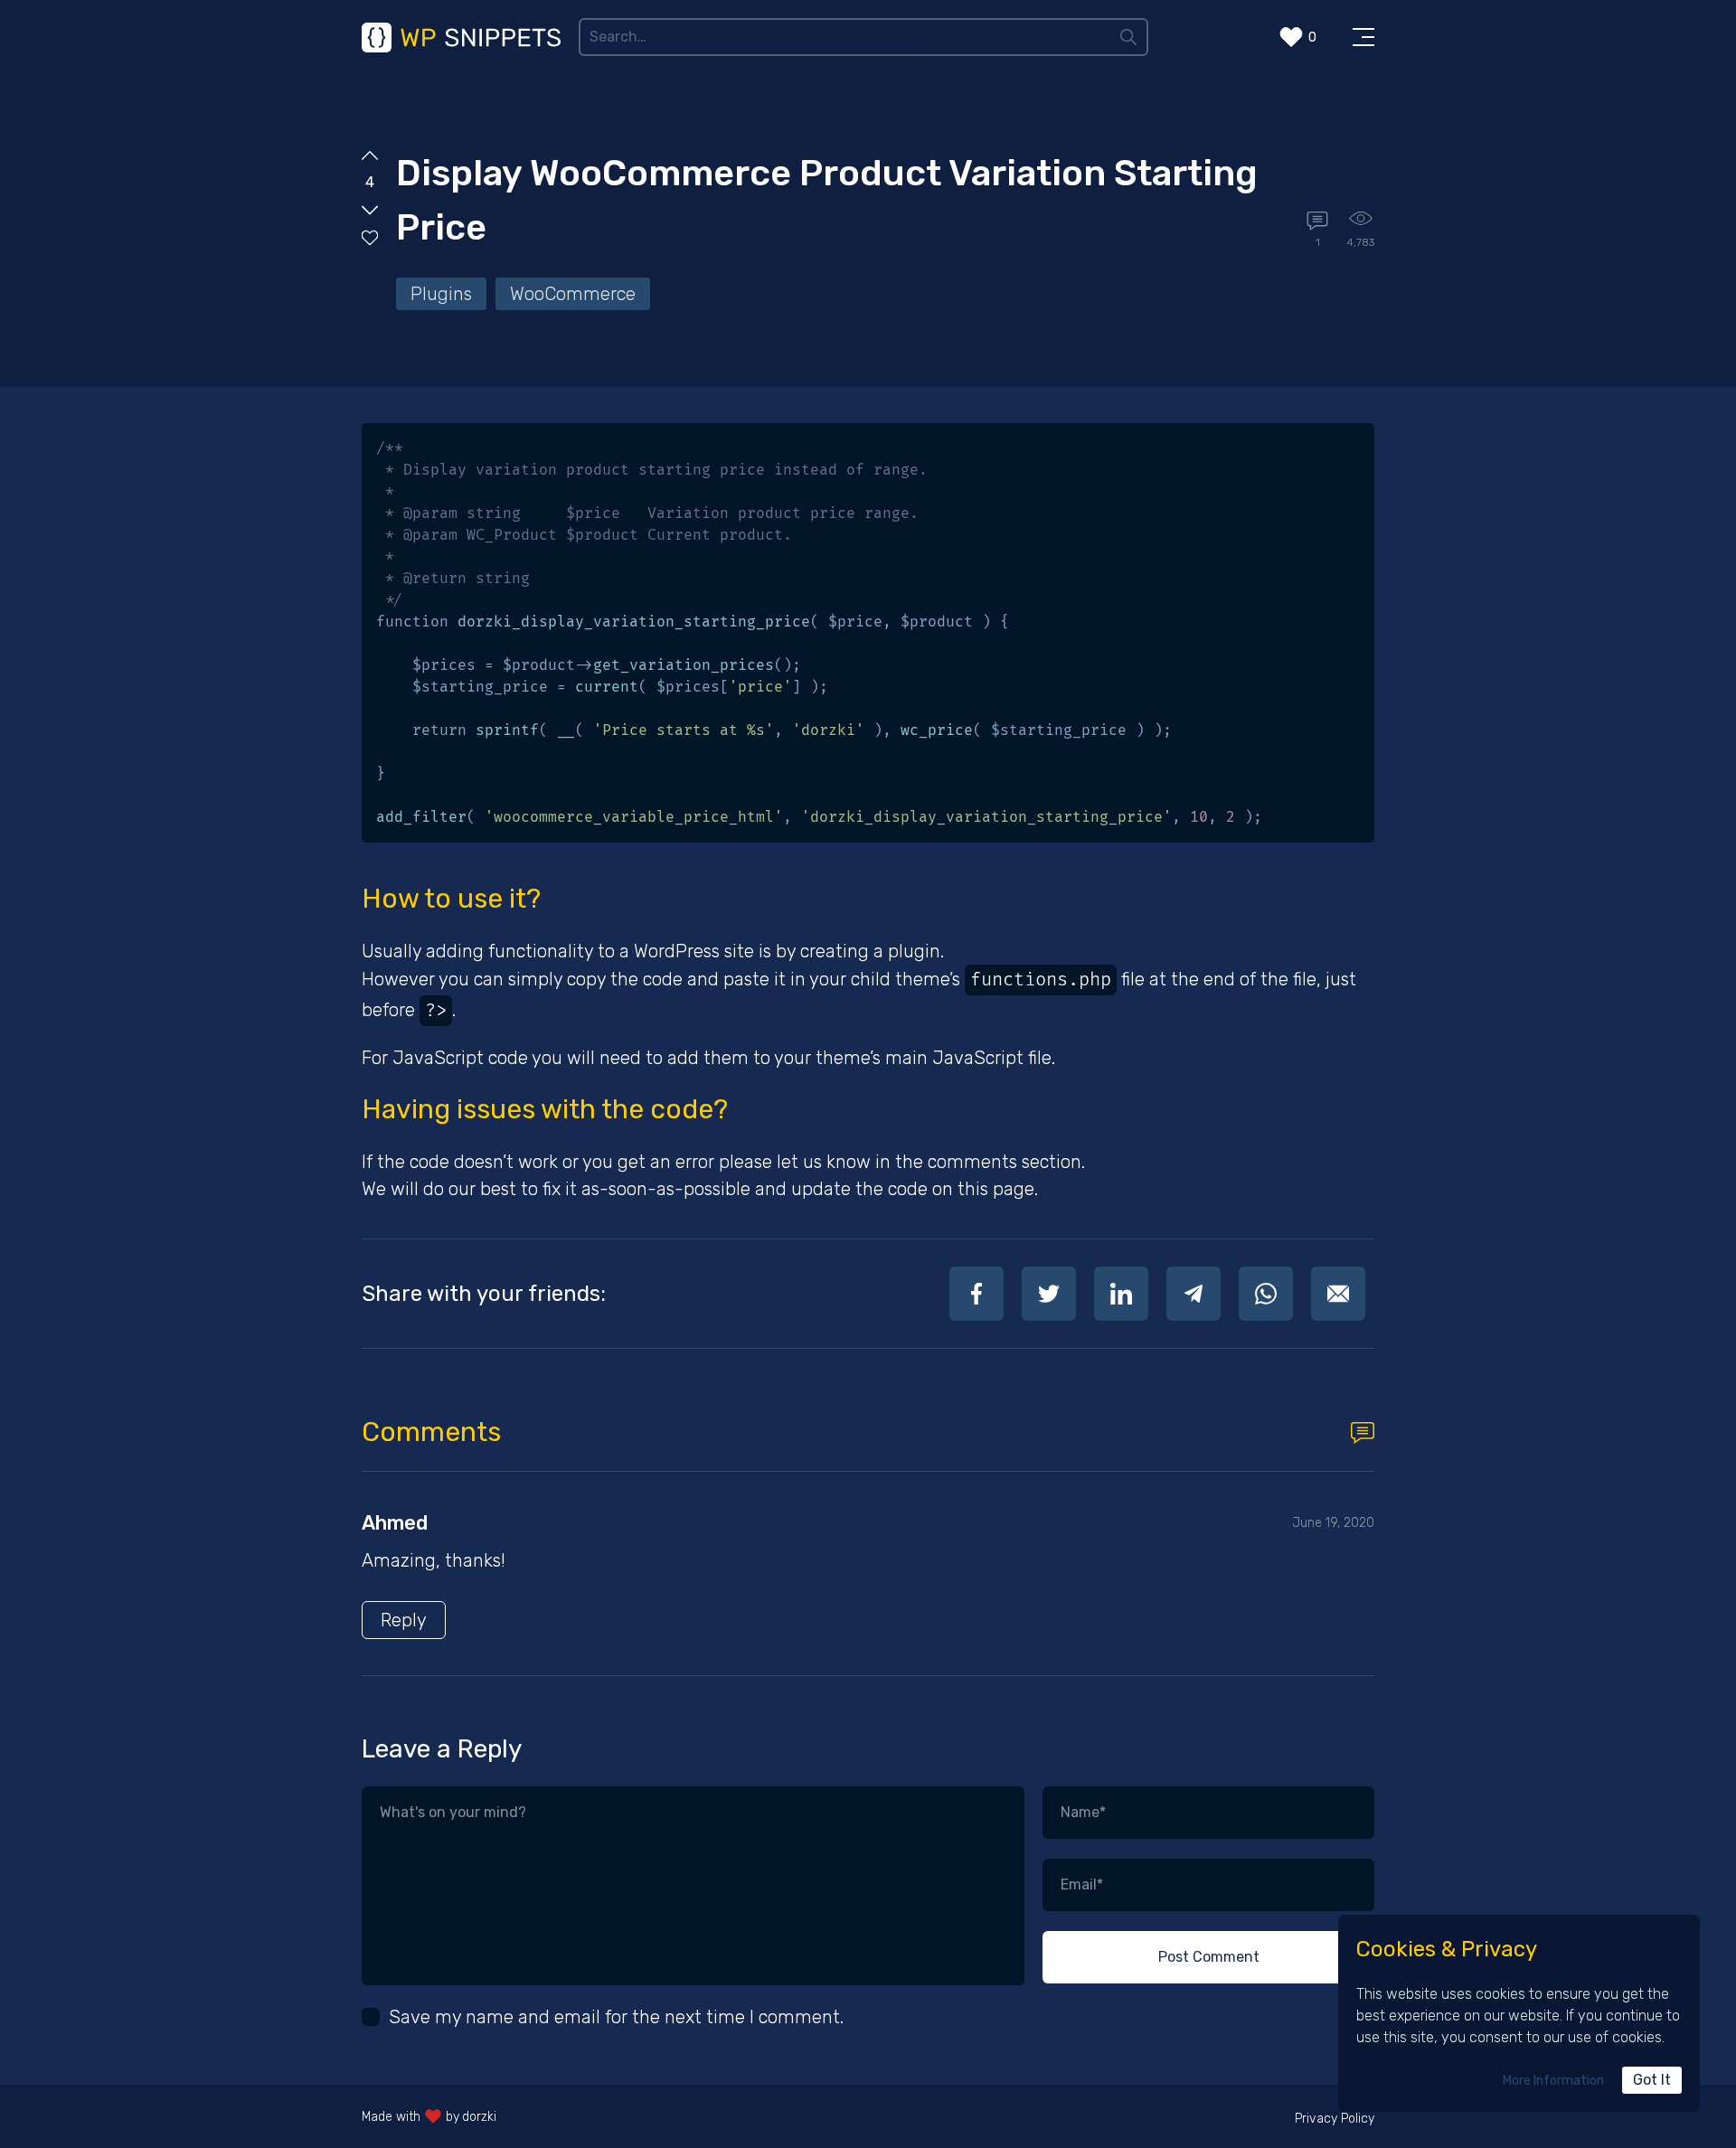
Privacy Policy (1335, 2119)
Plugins (441, 294)
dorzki (479, 2117)
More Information (1553, 2081)
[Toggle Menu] (1363, 37)
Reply (404, 1620)
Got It (1652, 2080)
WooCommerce (573, 294)
